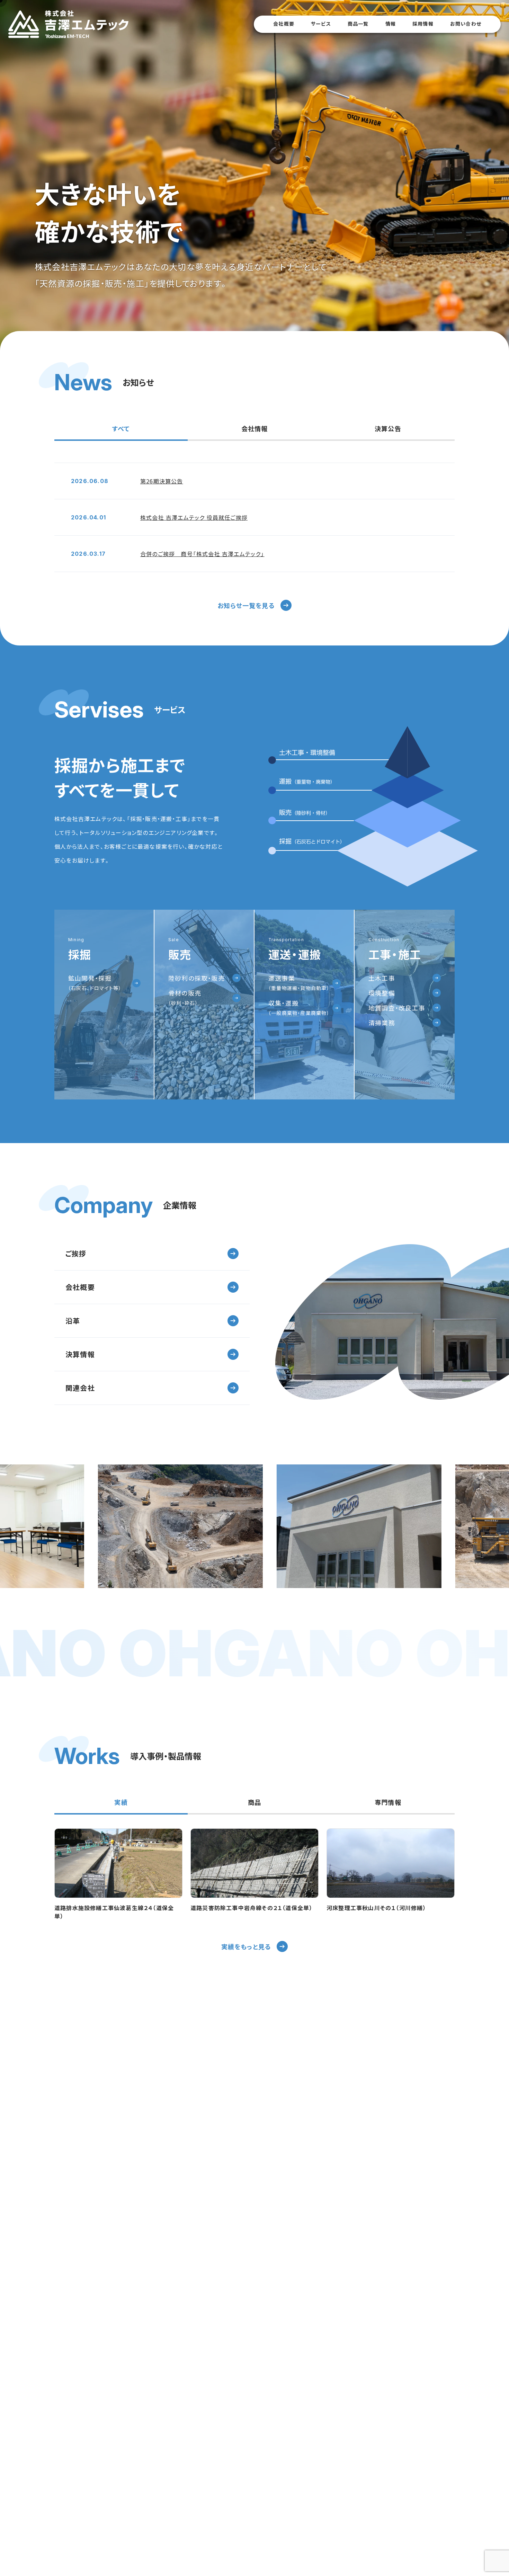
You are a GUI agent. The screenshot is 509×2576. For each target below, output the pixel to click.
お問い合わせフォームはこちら (381, 2244)
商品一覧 (358, 24)
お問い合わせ (466, 24)
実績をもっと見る (246, 1946)
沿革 (73, 1321)
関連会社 (80, 1388)
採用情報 (423, 24)
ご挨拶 (76, 1253)
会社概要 (284, 24)
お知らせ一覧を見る (246, 605)
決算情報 (80, 1354)
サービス (321, 24)
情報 (391, 24)
